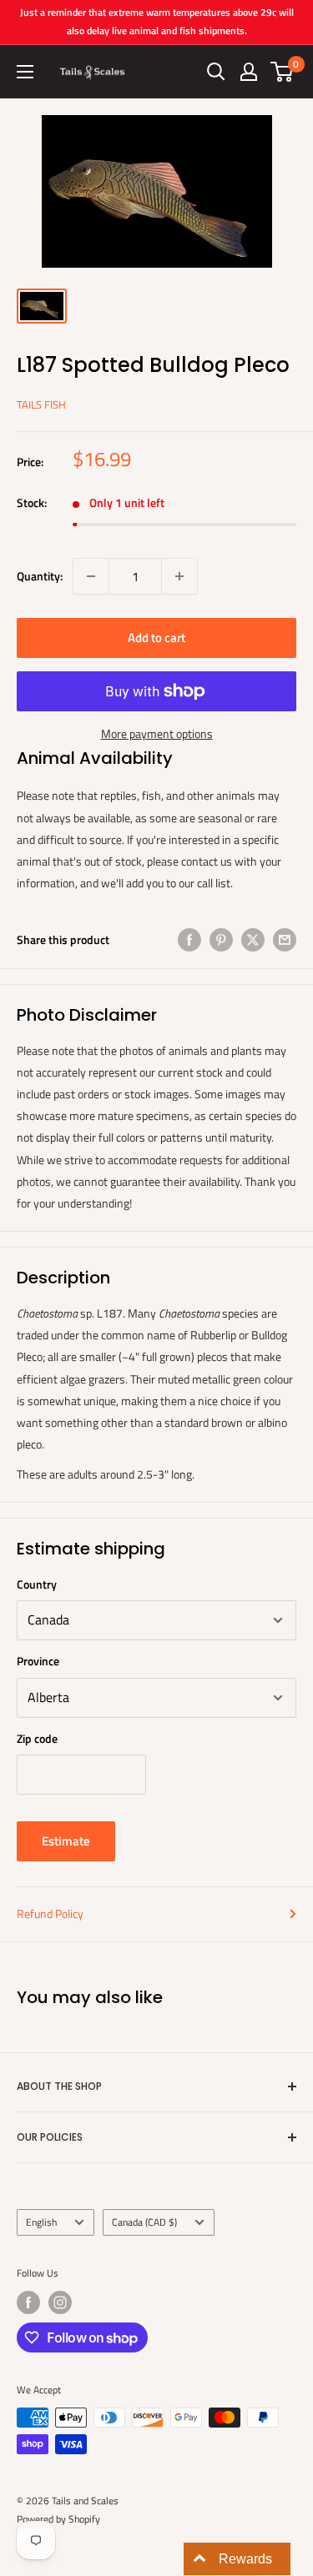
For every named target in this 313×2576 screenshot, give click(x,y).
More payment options (157, 733)
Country (37, 1584)
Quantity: (40, 576)
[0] (283, 72)
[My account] (249, 72)
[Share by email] (285, 939)
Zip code (37, 1738)
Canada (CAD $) (144, 2222)
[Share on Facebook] (189, 939)
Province (38, 1661)
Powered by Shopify (58, 2519)
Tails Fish (41, 404)
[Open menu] (25, 72)
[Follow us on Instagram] (60, 2302)
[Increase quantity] (179, 576)
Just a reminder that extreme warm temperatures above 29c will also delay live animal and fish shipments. (157, 21)
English (41, 2222)
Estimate (66, 1841)
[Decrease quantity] (91, 576)
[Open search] (216, 72)
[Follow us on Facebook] (28, 2302)
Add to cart (156, 638)
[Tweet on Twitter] (253, 939)
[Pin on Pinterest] (221, 939)
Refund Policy (50, 1913)
